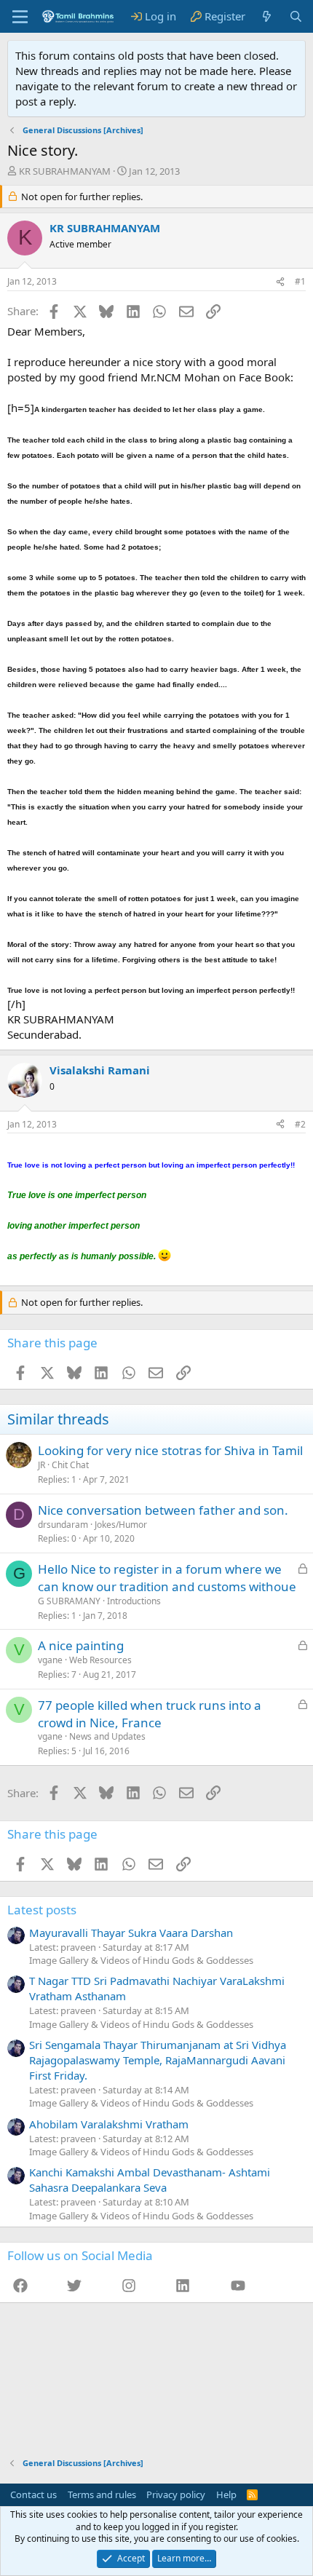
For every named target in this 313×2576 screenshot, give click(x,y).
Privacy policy (176, 2494)
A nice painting (81, 1645)
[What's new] (267, 16)
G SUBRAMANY (69, 1601)
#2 (300, 1124)
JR (41, 1465)
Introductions (134, 1601)
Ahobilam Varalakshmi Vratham (109, 2124)
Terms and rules (102, 2494)
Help (226, 2494)
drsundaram (63, 1525)
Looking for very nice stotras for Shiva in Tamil (170, 1450)
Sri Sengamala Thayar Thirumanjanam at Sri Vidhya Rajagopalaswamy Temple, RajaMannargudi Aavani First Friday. (158, 2060)
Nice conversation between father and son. (163, 1510)
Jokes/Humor (121, 1525)
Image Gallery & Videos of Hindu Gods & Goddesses (141, 1960)
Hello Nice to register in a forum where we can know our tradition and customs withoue (167, 1578)
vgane (50, 1660)
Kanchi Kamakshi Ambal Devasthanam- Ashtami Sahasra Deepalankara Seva (150, 2180)
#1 (300, 281)
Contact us (33, 2494)
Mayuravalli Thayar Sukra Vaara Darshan (131, 1933)
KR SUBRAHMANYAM (65, 171)
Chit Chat (70, 1465)
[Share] (280, 282)
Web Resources (100, 1660)
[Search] (296, 16)
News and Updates (107, 1736)
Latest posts (42, 1910)
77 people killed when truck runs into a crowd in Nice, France (150, 1714)
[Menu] (20, 17)
